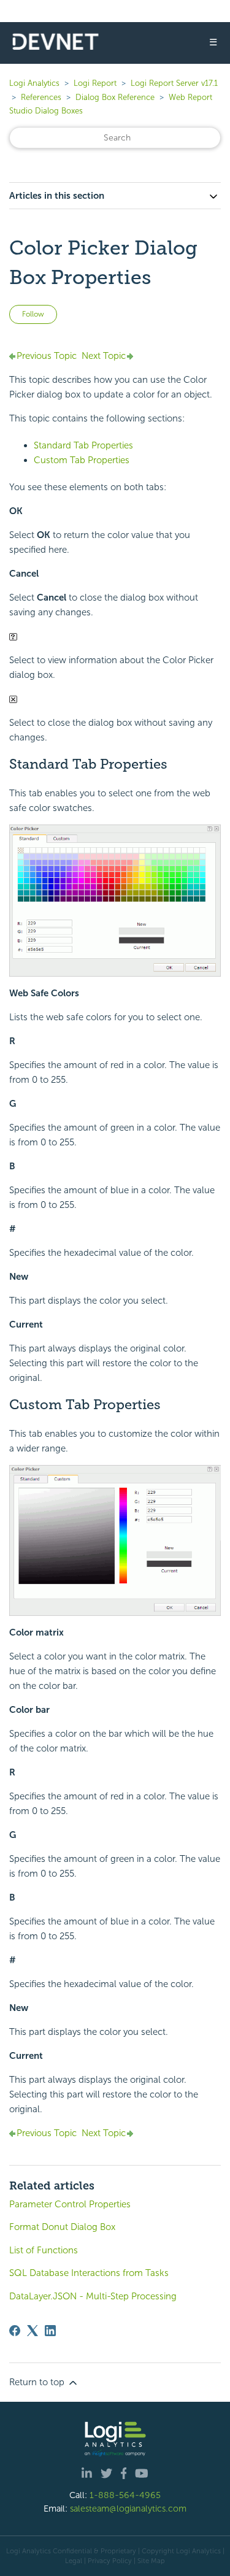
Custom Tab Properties (82, 460)
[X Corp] (33, 2331)
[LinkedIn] (50, 2331)
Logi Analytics (34, 83)
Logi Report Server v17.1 (174, 83)
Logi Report (95, 83)
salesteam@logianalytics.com (128, 2509)
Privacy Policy (110, 2561)
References (41, 97)
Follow (33, 314)
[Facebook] (15, 2331)
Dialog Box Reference (115, 97)
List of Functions (44, 2250)
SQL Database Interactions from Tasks (89, 2273)
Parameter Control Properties (70, 2204)
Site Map (151, 2561)
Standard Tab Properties (83, 445)
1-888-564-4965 (125, 2495)
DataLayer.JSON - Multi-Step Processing (93, 2296)
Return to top (38, 2382)
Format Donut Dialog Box (62, 2227)
